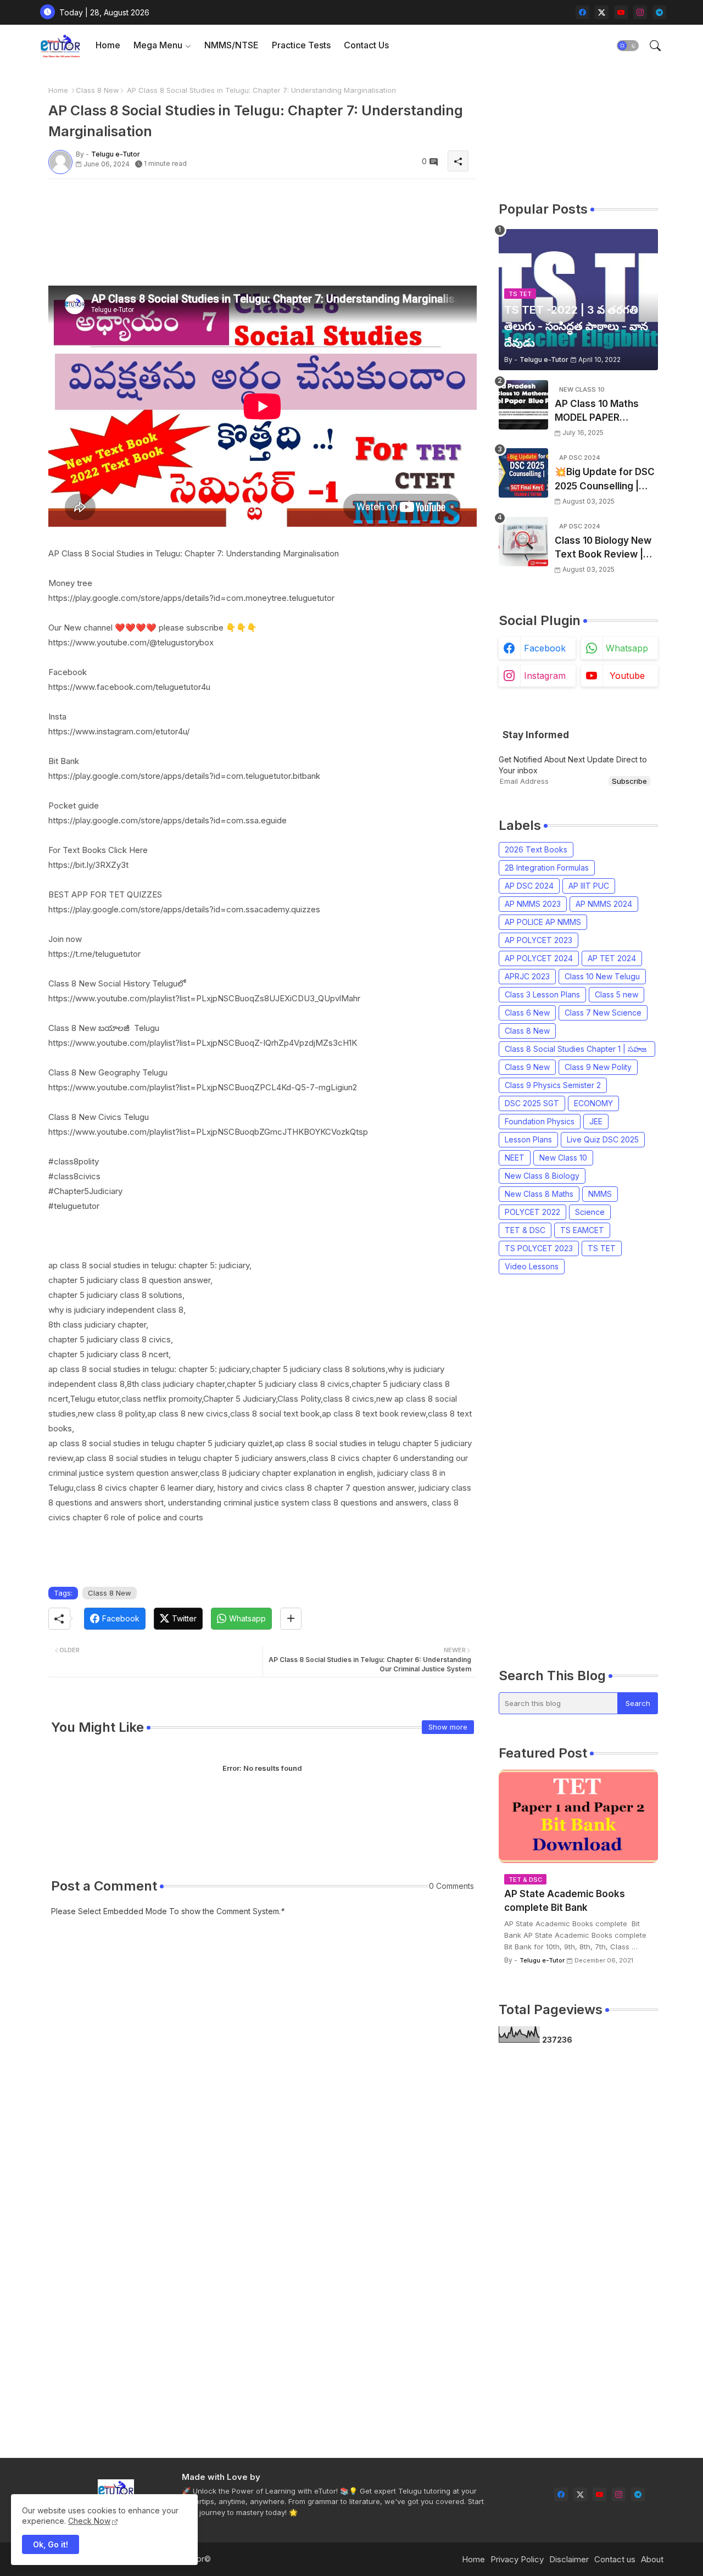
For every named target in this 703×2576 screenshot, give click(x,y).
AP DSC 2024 (529, 886)
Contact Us (366, 45)
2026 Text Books (536, 849)
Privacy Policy (517, 2559)
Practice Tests (301, 45)
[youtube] (621, 12)
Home (108, 45)
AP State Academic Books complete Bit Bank (565, 1901)
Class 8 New (97, 90)
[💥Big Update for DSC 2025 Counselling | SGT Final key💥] (523, 473)
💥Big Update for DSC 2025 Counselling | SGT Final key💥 (605, 480)
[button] (628, 46)
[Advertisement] (248, 212)
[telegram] (659, 12)
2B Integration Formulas (547, 868)
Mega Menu (158, 45)
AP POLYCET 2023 (539, 940)
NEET (515, 1158)
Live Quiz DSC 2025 (603, 1139)
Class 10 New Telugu (602, 976)
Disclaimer (569, 2559)
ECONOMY (593, 1103)
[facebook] (582, 12)
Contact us (615, 2559)
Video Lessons (532, 1266)
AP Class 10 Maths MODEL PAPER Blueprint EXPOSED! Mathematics (599, 412)
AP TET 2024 (612, 958)
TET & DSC (525, 1230)
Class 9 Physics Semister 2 (553, 1085)
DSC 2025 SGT (532, 1103)
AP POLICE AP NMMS (543, 922)
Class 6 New (527, 1013)
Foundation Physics (540, 1121)
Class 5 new (616, 994)
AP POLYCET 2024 (539, 958)
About (652, 2559)
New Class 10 (563, 1158)
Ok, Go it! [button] (51, 2544)
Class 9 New (527, 1067)
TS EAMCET (582, 1230)
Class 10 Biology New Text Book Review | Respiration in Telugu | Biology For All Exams (606, 548)
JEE (596, 1121)
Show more (448, 1727)
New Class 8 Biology (542, 1176)
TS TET (602, 1248)
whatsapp (627, 648)
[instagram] (640, 12)
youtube (627, 676)
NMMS (600, 1194)
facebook (545, 648)
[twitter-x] (602, 12)
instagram (545, 676)
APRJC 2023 (527, 976)
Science (590, 1212)
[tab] (108, 45)
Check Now (89, 2521)
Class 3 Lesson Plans (542, 994)
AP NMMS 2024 (604, 904)
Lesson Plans (528, 1139)
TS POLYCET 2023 (539, 1248)
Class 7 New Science (603, 1013)
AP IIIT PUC (589, 886)
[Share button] (291, 1619)
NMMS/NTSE (231, 45)
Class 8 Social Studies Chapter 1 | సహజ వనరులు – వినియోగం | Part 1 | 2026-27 (576, 1050)
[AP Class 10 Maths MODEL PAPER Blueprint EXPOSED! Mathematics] (523, 405)
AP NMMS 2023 (533, 904)
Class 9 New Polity (598, 1067)
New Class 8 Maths (539, 1194)
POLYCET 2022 (532, 1212)
